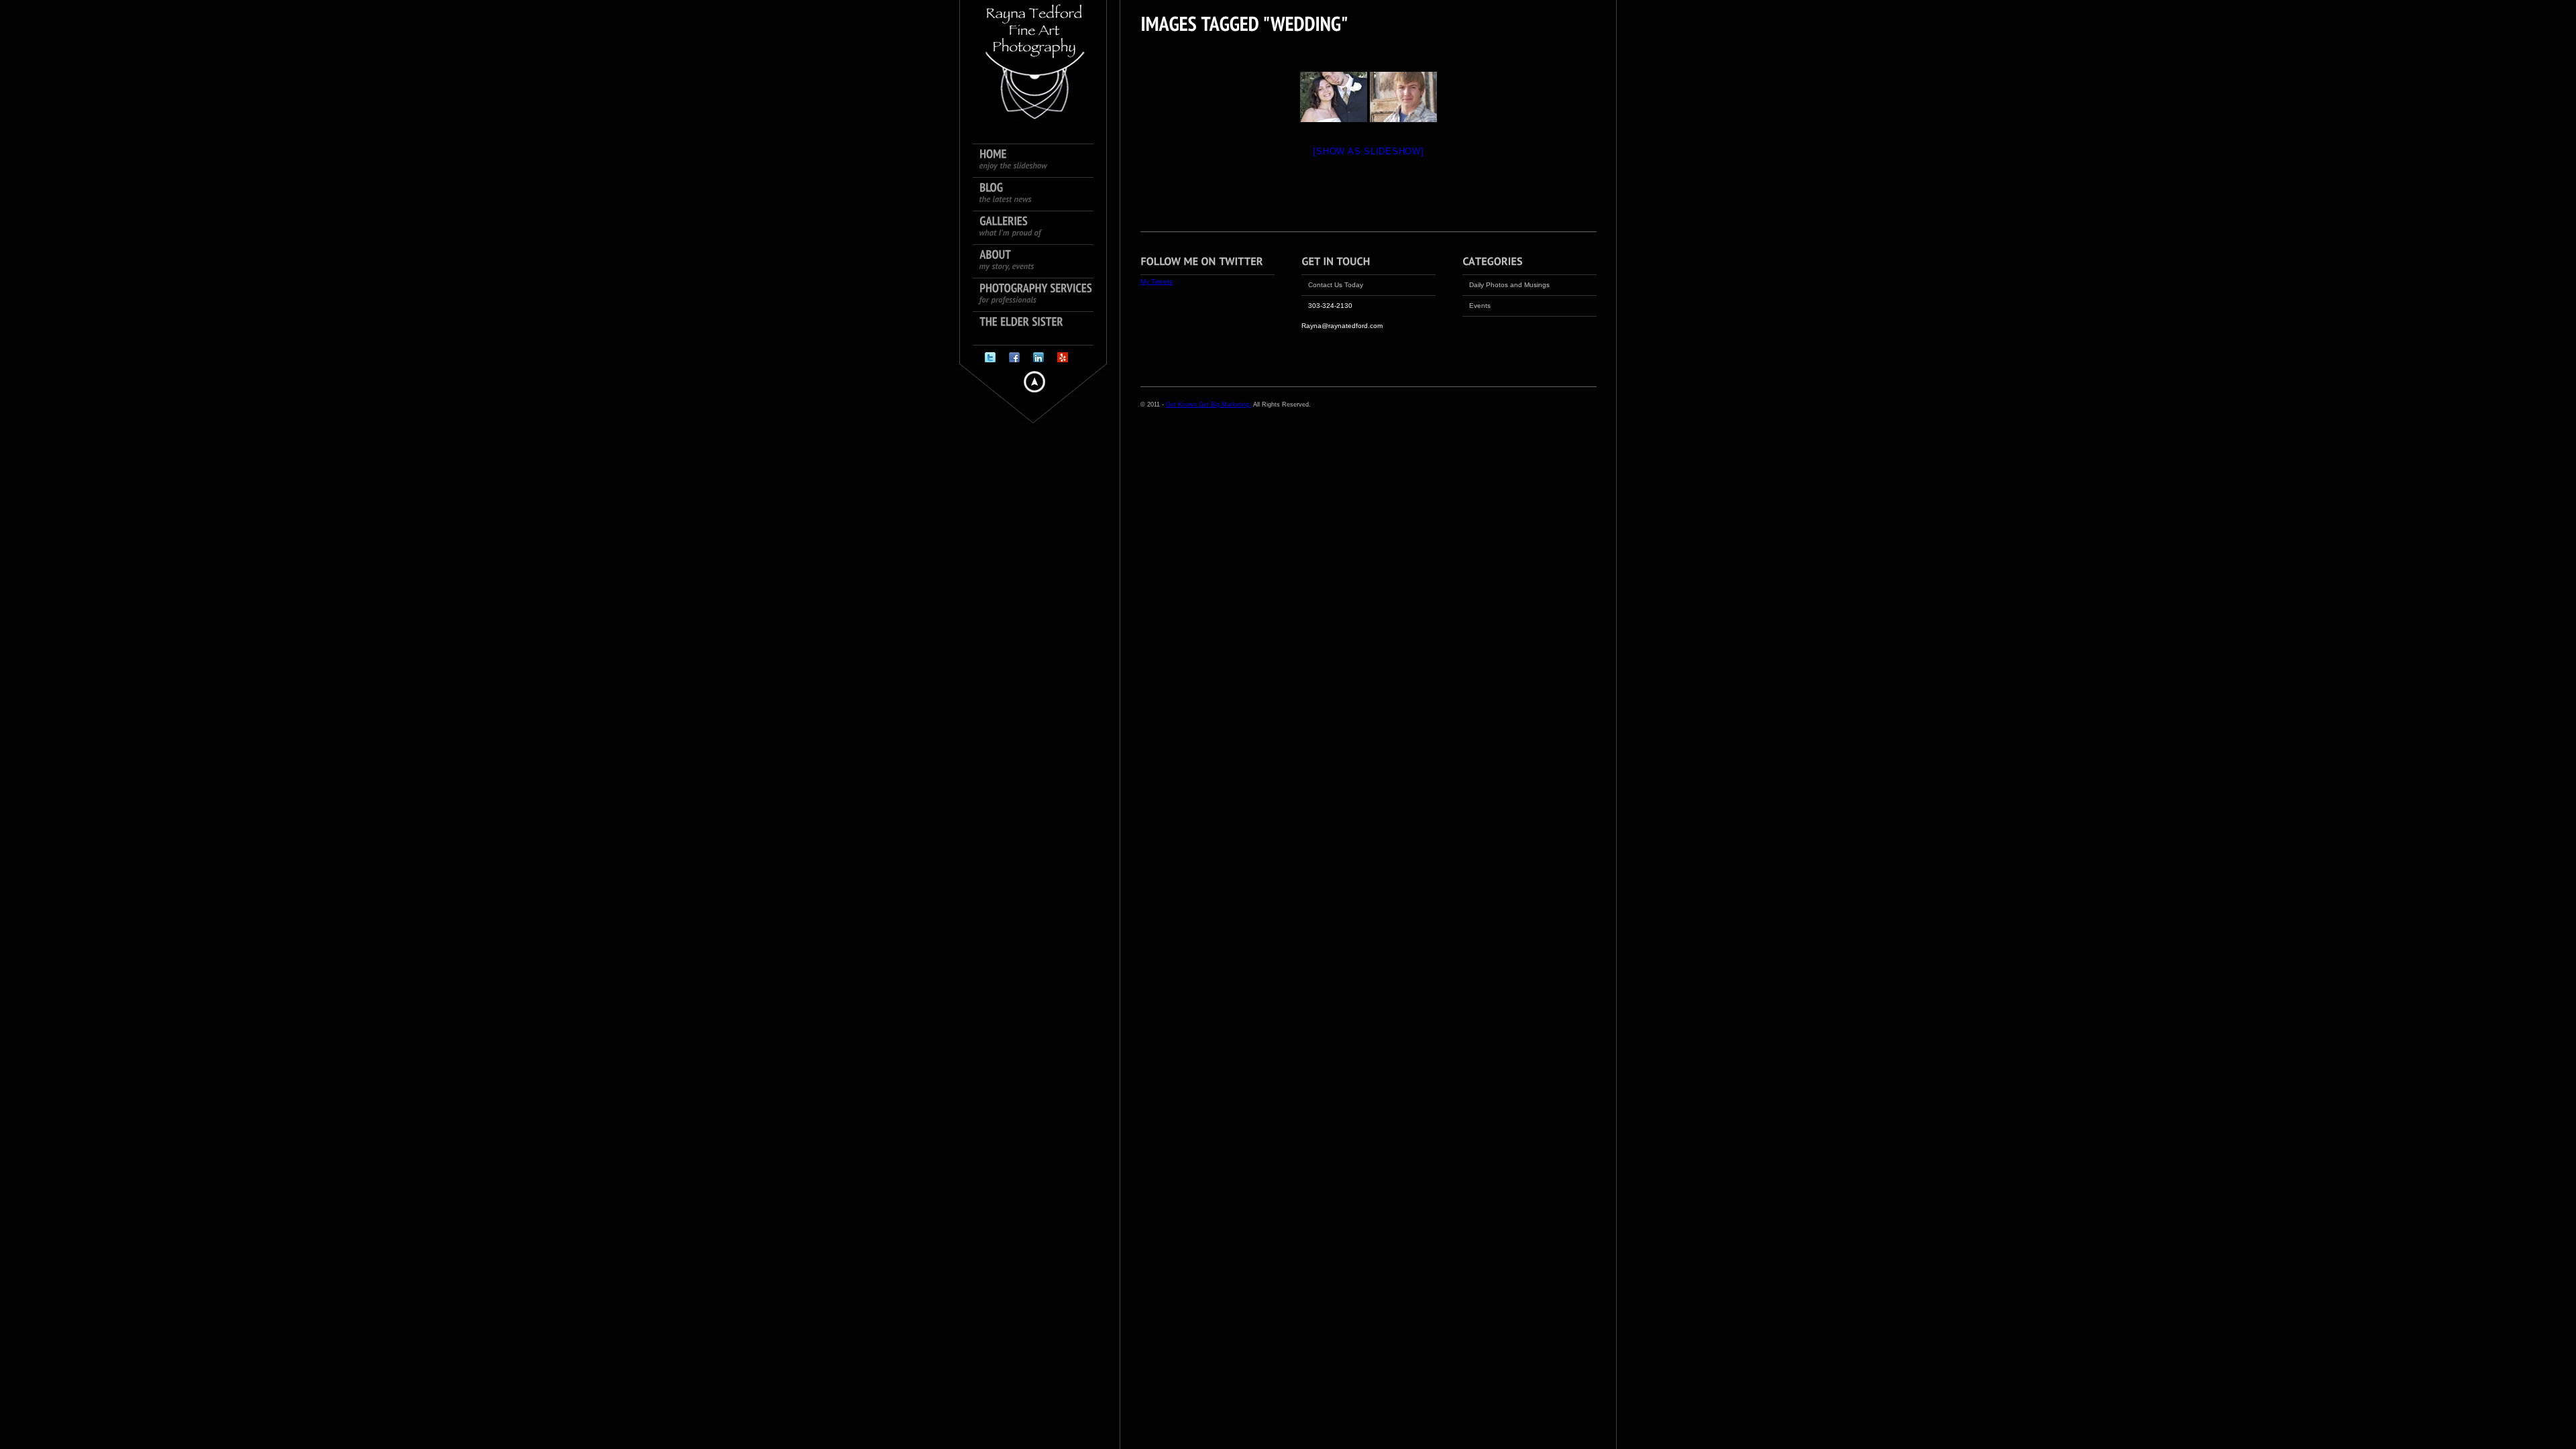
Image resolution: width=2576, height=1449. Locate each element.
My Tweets (1157, 281)
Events (1480, 306)
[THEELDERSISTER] (1040, 329)
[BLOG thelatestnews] (1040, 195)
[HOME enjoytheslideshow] (1040, 161)
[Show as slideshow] (1368, 151)
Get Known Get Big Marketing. (1209, 405)
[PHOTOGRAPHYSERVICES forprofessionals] (1040, 295)
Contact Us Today (1336, 285)
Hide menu (1034, 382)
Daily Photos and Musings (1509, 285)
